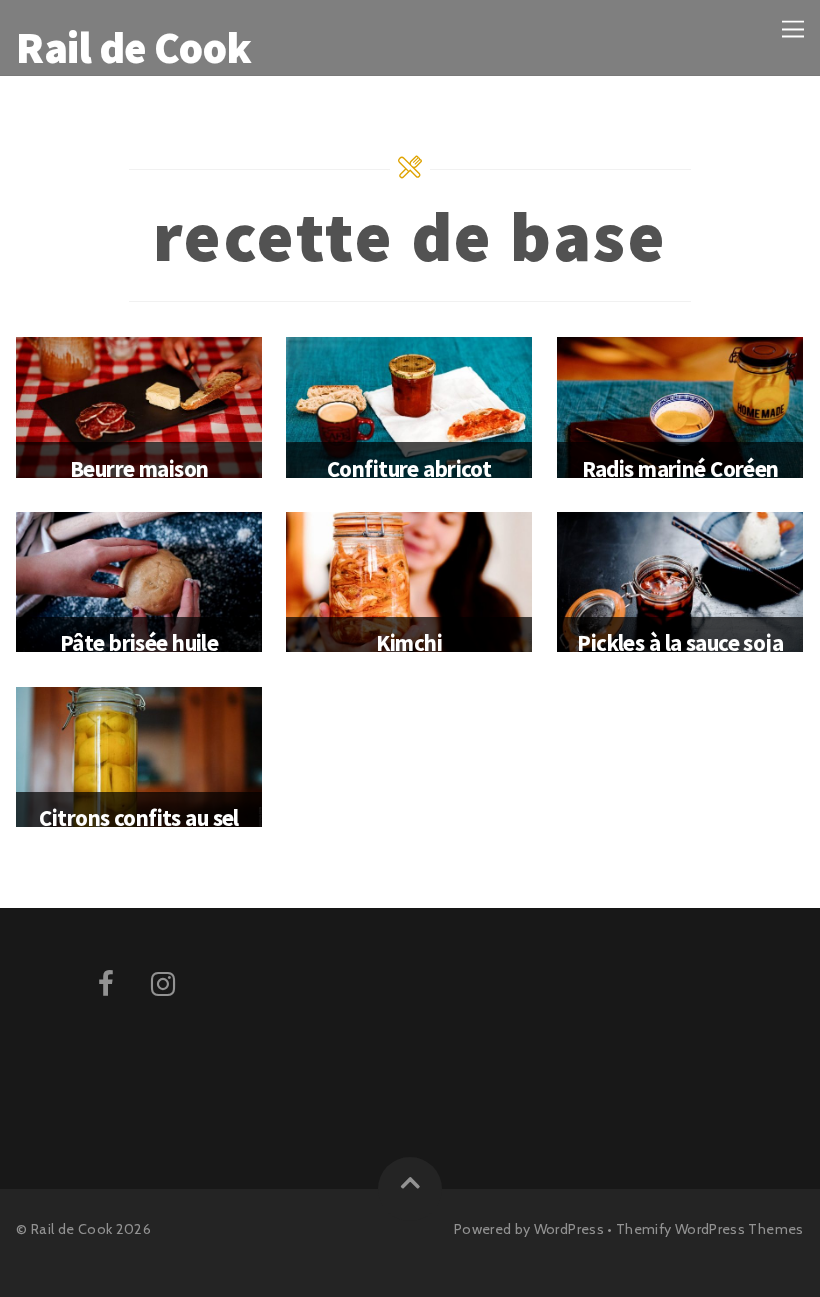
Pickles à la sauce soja (680, 642)
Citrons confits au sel (138, 817)
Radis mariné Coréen (680, 468)
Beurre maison (139, 468)
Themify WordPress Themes (710, 1229)
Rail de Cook (71, 1229)
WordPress (569, 1229)
